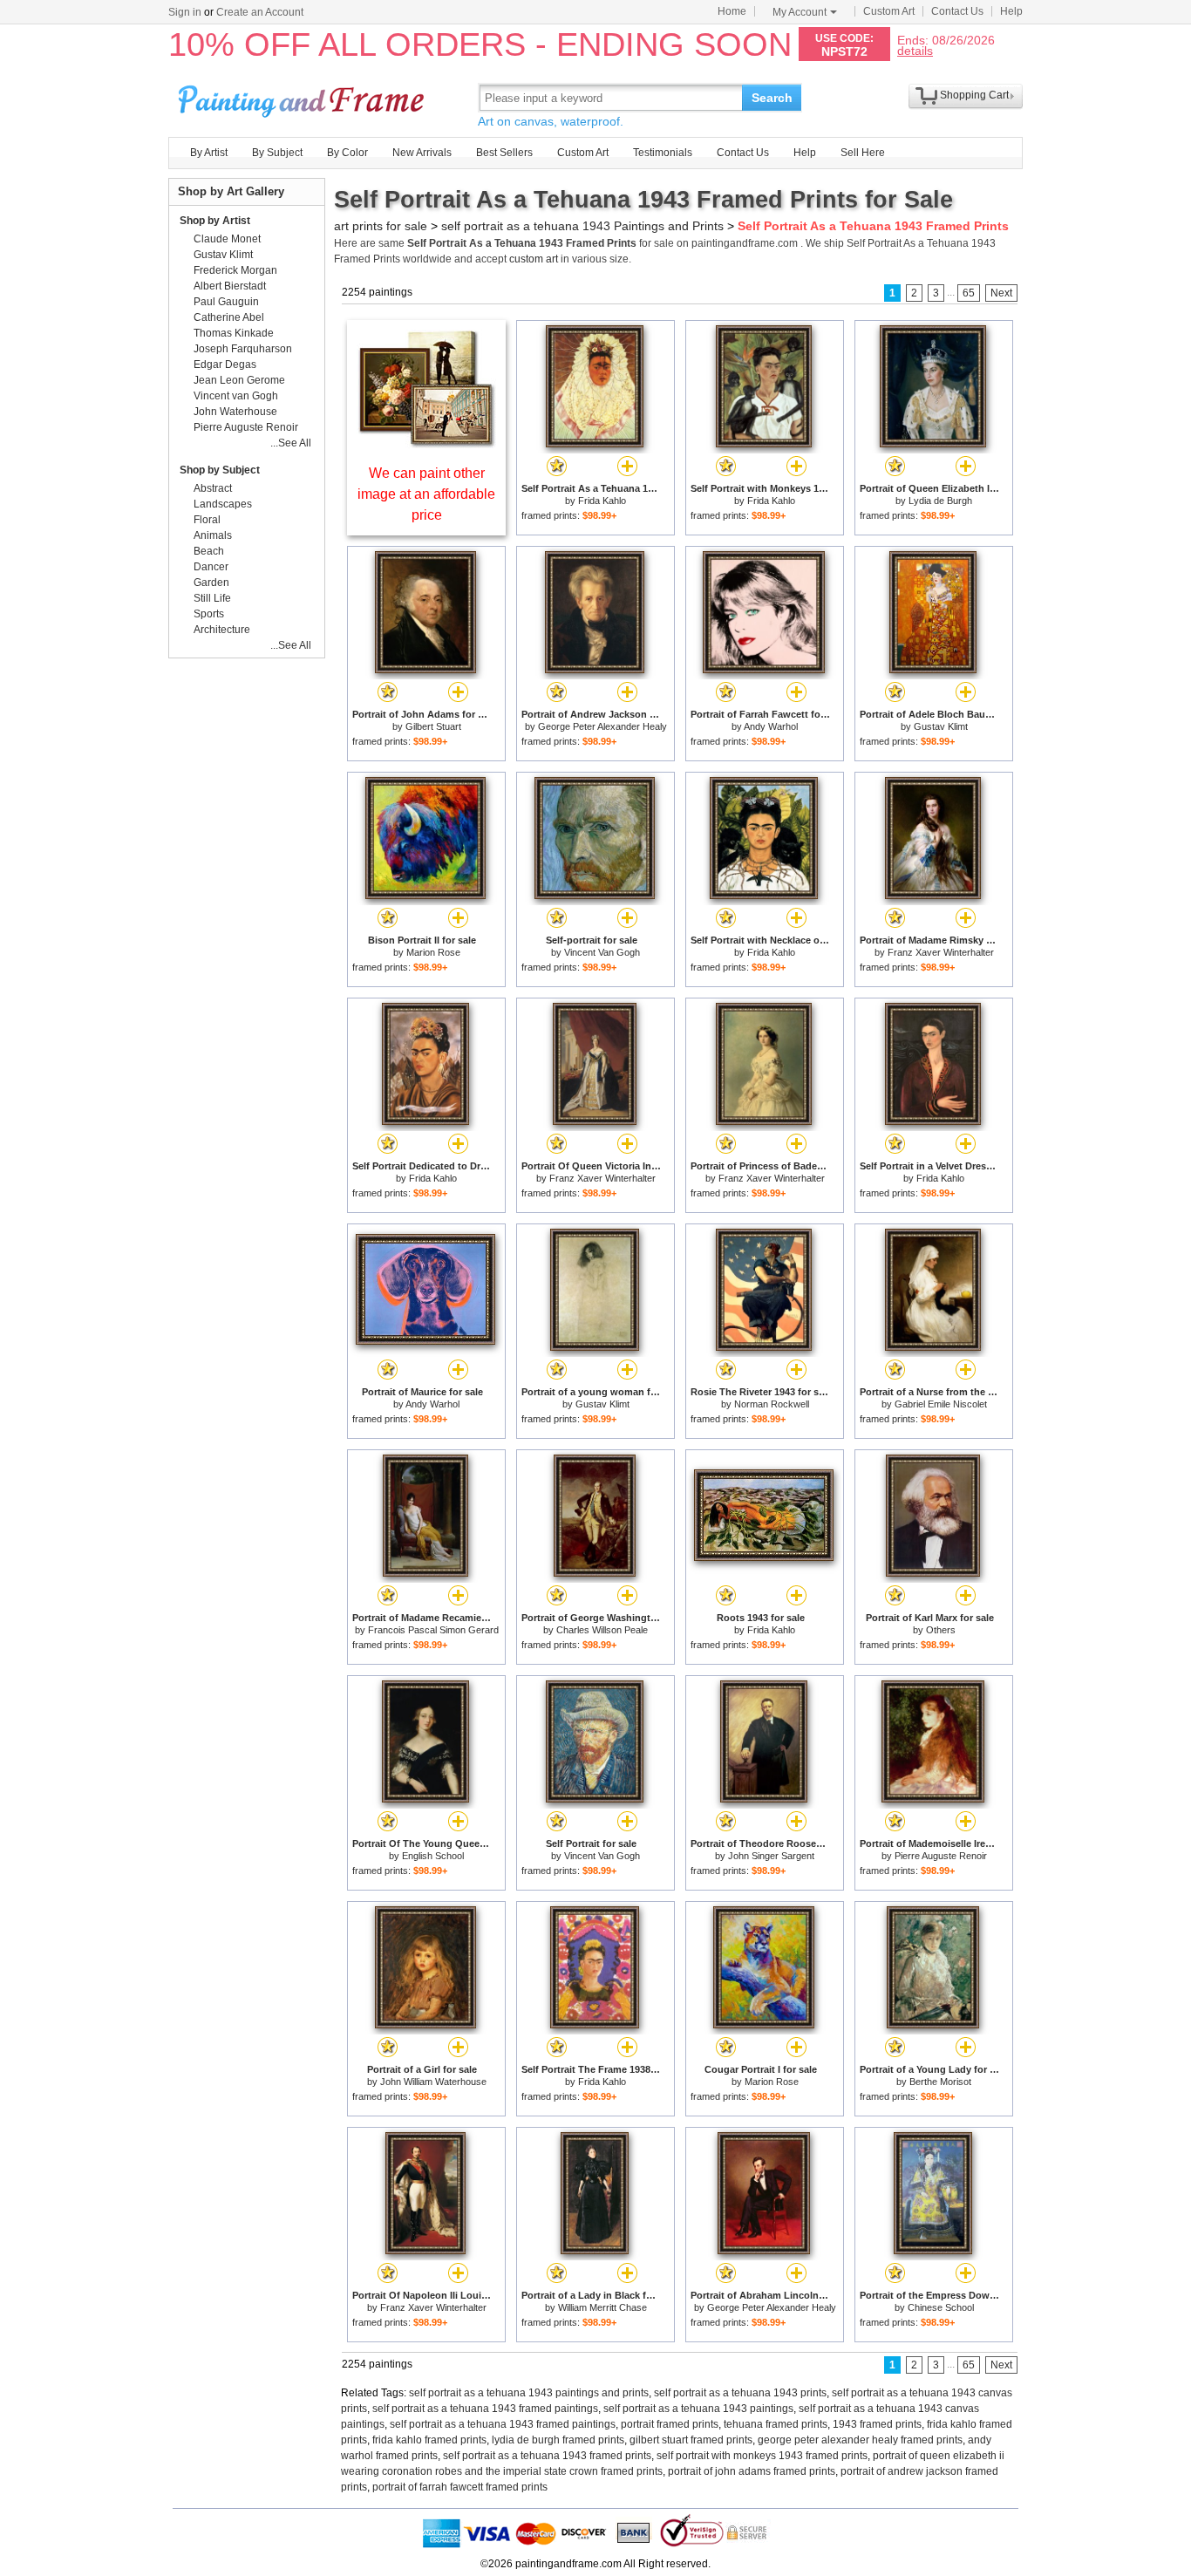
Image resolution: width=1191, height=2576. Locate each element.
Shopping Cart (974, 95)
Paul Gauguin (226, 302)
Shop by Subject (220, 470)
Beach (209, 551)
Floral (207, 520)
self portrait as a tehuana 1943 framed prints (547, 2456)
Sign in (185, 12)
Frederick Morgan (235, 270)
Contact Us (957, 11)
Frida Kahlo (602, 501)
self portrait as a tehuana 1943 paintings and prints (529, 2393)
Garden (211, 583)
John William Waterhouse (433, 2082)
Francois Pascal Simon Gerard (433, 1630)
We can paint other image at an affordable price (426, 494)
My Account (800, 12)
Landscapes (223, 504)
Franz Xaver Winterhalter (941, 952)
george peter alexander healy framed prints (860, 2440)
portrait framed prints (670, 2424)
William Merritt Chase (602, 2307)
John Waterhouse (235, 412)
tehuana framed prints (776, 2424)
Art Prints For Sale (303, 97)
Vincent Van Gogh (602, 952)
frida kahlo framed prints (429, 2440)
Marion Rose (433, 952)
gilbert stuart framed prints (691, 2440)
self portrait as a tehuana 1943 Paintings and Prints (582, 226)
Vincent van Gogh (236, 396)
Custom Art (889, 11)
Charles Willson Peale (602, 1630)
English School (433, 1856)
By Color (347, 153)
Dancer (211, 567)
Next (1001, 293)
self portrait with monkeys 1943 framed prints (762, 2456)
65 (969, 293)
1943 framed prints (877, 2424)
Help (1011, 11)
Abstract (213, 488)
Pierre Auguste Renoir (941, 1856)
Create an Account (260, 12)
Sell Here (863, 153)
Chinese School (941, 2307)
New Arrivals (422, 153)
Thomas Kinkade (234, 333)
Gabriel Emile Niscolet (941, 1404)
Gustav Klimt (941, 726)
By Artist (209, 153)
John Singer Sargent (771, 1856)
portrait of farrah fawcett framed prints (460, 2487)
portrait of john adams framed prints (752, 2471)
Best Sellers (504, 153)
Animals (213, 535)
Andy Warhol (771, 726)
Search (772, 98)
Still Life (212, 598)
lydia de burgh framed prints (558, 2440)
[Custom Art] (426, 443)
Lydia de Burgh (940, 501)
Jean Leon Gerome (239, 380)
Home (732, 11)
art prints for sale (381, 226)
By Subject (277, 153)
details (915, 50)
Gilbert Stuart (433, 726)
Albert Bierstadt (230, 286)
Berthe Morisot (940, 2082)
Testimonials (663, 153)
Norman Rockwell (772, 1404)
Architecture (222, 630)
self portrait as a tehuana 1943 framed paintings (485, 2409)
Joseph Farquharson (243, 349)
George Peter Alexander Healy (602, 726)
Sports (209, 614)
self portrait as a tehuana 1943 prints (740, 2393)
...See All (291, 443)
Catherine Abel (229, 317)
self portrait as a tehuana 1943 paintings (698, 2409)
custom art (534, 259)
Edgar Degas (225, 365)
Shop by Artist (215, 221)
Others (941, 1630)
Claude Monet (227, 239)
